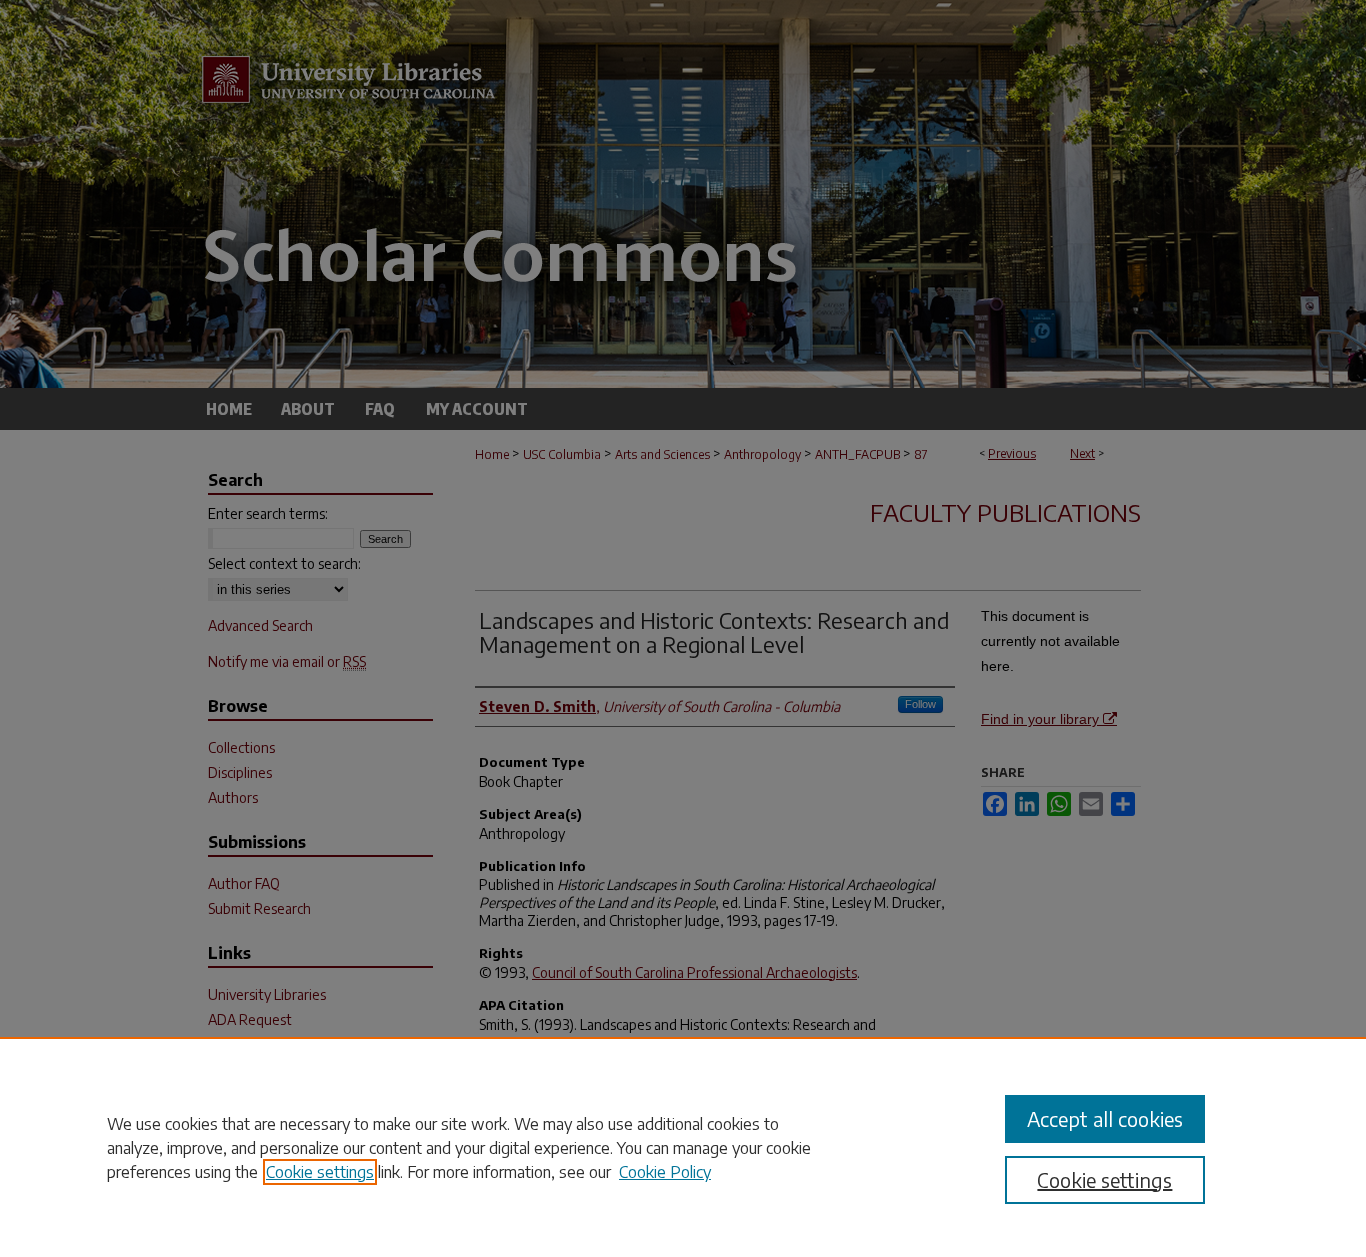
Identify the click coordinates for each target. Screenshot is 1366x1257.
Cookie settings (320, 1172)
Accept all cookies (1105, 1118)
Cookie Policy (665, 1172)
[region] (683, 1147)
